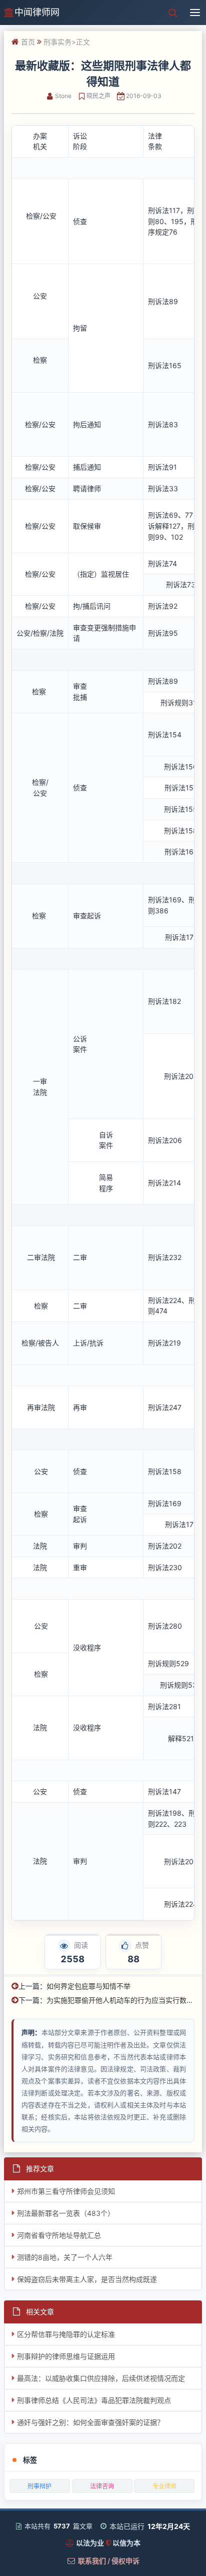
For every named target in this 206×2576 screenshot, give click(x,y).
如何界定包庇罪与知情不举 (88, 1986)
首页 (28, 42)
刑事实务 (57, 42)
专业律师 (164, 2486)
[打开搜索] (173, 13)
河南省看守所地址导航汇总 (59, 2235)
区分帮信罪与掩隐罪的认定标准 (66, 2334)
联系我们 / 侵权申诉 (109, 2561)
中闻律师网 (37, 12)
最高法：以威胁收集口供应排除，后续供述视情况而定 (101, 2378)
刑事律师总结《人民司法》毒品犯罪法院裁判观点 (94, 2400)
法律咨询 (102, 2486)
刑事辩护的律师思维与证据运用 (66, 2356)
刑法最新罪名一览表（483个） (66, 2213)
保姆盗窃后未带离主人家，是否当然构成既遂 (87, 2279)
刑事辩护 (39, 2486)
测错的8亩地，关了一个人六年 (65, 2257)
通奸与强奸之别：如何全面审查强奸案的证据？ (90, 2422)
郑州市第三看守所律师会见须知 (66, 2191)
